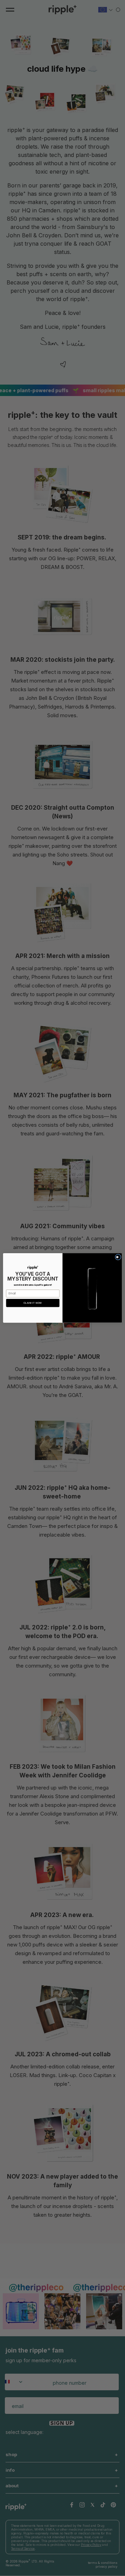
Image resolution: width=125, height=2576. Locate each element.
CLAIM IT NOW (33, 1303)
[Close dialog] (118, 1257)
